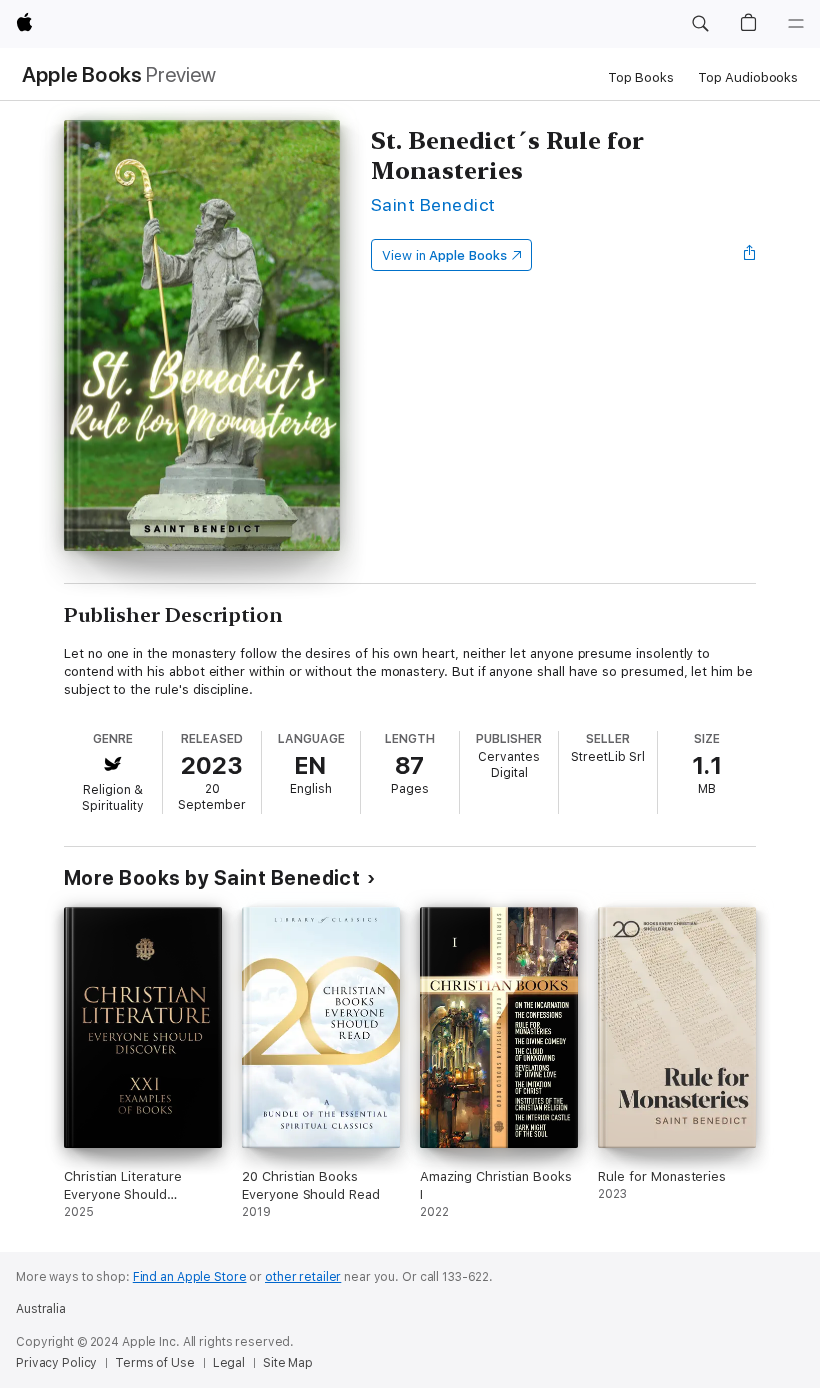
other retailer (303, 1277)
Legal (229, 1363)
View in (444, 255)
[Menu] (796, 24)
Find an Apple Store (190, 1277)
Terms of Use (155, 1363)
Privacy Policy (56, 1363)
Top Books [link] (641, 77)
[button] (700, 24)
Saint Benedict (433, 204)
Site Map (288, 1363)
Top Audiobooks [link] (748, 77)
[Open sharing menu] (750, 255)
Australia (41, 1309)
